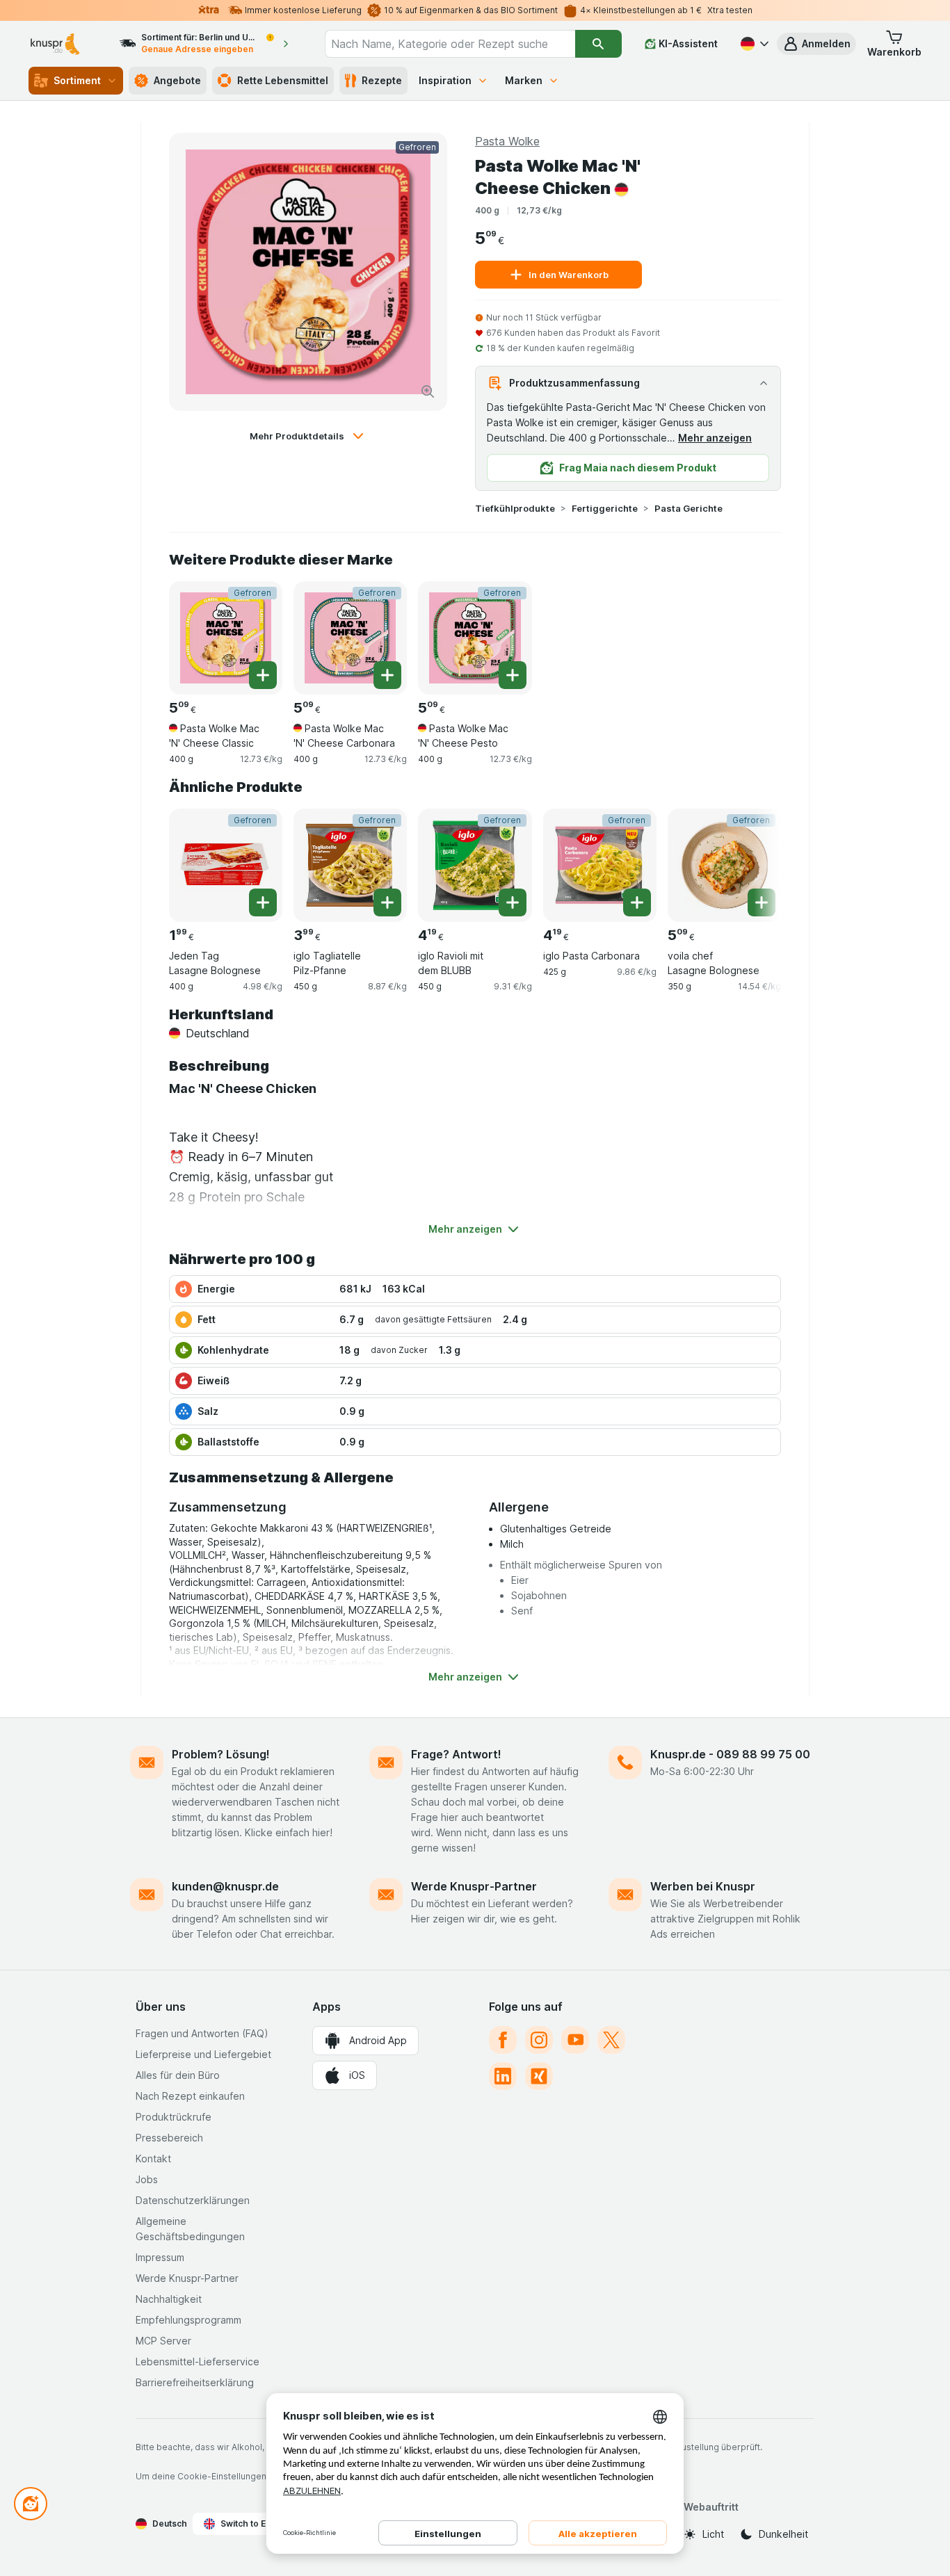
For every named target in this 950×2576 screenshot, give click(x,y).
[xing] (539, 2076)
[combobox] (450, 44)
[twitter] (611, 2040)
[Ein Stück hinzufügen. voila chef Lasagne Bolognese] (762, 902)
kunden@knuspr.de (225, 1886)
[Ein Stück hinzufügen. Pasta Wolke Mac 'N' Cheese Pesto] (513, 675)
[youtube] (575, 2040)
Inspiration (445, 80)
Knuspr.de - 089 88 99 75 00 (730, 1754)
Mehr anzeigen (715, 438)
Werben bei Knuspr (703, 1886)
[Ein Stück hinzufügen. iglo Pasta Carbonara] (637, 902)
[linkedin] (503, 2076)
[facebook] (503, 2040)
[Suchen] (598, 44)
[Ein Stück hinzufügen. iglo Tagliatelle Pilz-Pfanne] (387, 902)
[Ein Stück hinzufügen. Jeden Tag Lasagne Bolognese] (263, 902)
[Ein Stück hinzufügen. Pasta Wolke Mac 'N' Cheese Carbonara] (387, 675)
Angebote (177, 80)
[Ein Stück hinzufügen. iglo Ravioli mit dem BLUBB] (513, 902)
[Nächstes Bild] (753, 860)
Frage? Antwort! (456, 1754)
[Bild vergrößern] (428, 391)
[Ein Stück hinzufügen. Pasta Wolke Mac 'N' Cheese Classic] (263, 675)
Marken (524, 80)
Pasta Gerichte (689, 508)
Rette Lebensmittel (283, 80)
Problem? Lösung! (221, 1754)
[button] (816, 44)
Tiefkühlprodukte (515, 508)
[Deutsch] (753, 44)
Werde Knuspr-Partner (474, 1886)
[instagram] (539, 2040)
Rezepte (382, 80)
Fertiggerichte (605, 508)
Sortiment (77, 80)
